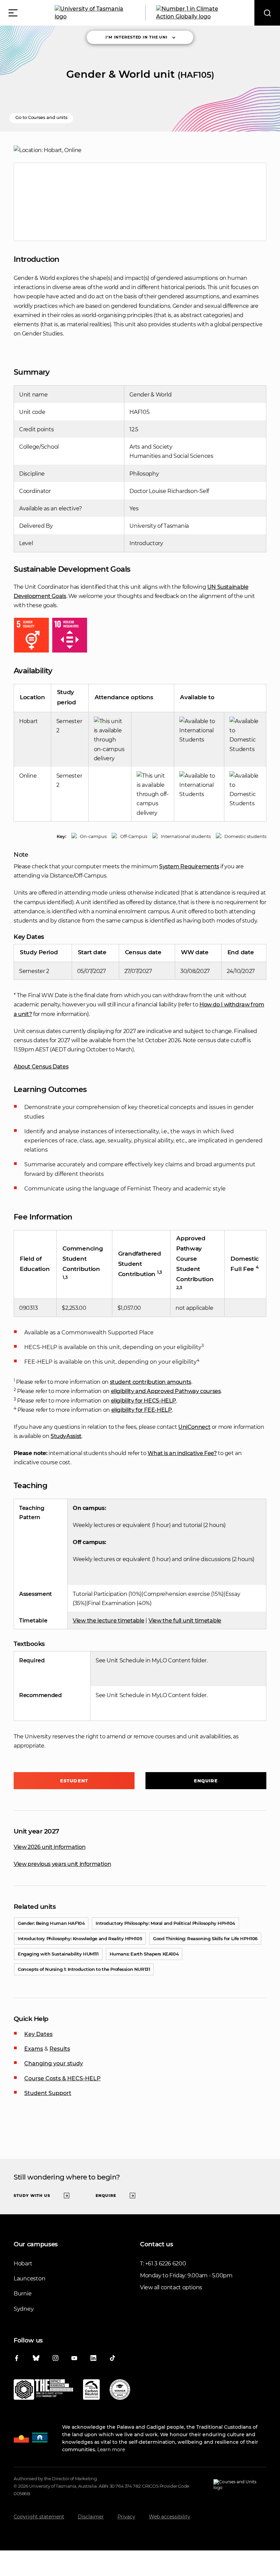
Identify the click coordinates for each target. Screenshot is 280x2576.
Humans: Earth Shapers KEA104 (144, 1954)
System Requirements (189, 866)
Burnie (23, 2294)
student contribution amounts (151, 1382)
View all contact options (171, 2287)
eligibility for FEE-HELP (142, 1410)
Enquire (206, 1781)
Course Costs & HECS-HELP (62, 2078)
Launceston (29, 2279)
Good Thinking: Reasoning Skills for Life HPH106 (205, 1938)
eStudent (74, 1781)
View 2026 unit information (50, 1847)
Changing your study (54, 2063)
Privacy (126, 2517)
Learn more (111, 2450)
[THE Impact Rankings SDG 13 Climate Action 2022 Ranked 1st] (43, 2391)
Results (60, 2049)
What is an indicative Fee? (182, 1453)
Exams (34, 2049)
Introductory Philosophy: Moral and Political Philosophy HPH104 (165, 1923)
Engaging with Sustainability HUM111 (58, 1954)
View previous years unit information (62, 1864)
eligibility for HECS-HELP (144, 1401)
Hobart (23, 2264)
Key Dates (38, 2034)
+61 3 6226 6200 (165, 2264)
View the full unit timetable (185, 1621)
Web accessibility (170, 2517)
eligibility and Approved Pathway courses (166, 1391)
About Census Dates (41, 1067)
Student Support (48, 2093)
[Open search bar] (267, 13)
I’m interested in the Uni (137, 37)
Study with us (32, 2196)
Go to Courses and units (41, 117)
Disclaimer (91, 2517)
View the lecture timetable (109, 1621)
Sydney (24, 2309)
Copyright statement (39, 2517)
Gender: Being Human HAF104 (51, 1923)
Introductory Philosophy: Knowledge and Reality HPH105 (80, 1938)
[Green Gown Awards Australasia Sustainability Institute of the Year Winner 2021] (120, 2391)
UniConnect (194, 1427)
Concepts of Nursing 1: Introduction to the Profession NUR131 (84, 1969)
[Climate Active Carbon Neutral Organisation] (91, 2391)
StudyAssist (66, 1436)
